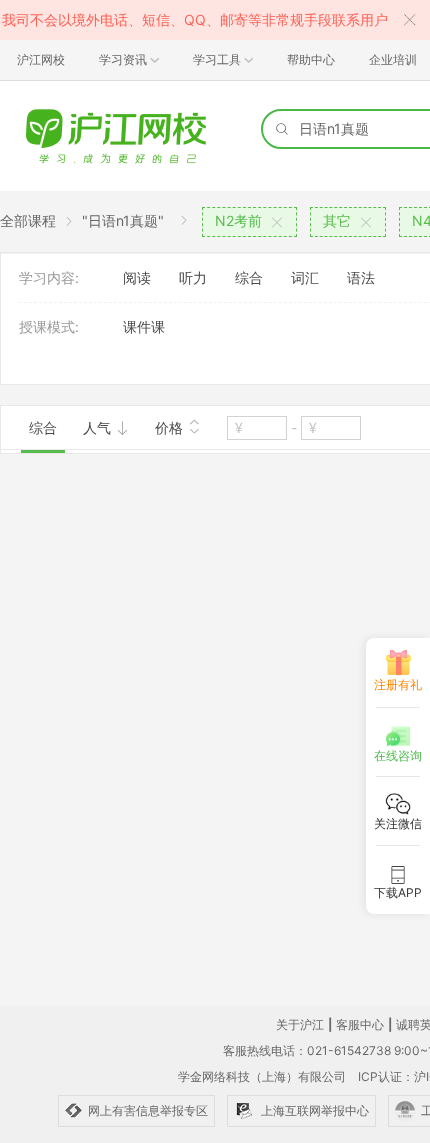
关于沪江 (300, 1024)
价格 (171, 427)
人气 (99, 427)
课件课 (144, 326)
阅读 (137, 277)
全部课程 (28, 220)
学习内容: (49, 277)
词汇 (305, 277)
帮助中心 (311, 59)
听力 (193, 277)
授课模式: (49, 326)
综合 (249, 277)
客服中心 (360, 1024)
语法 (361, 277)
